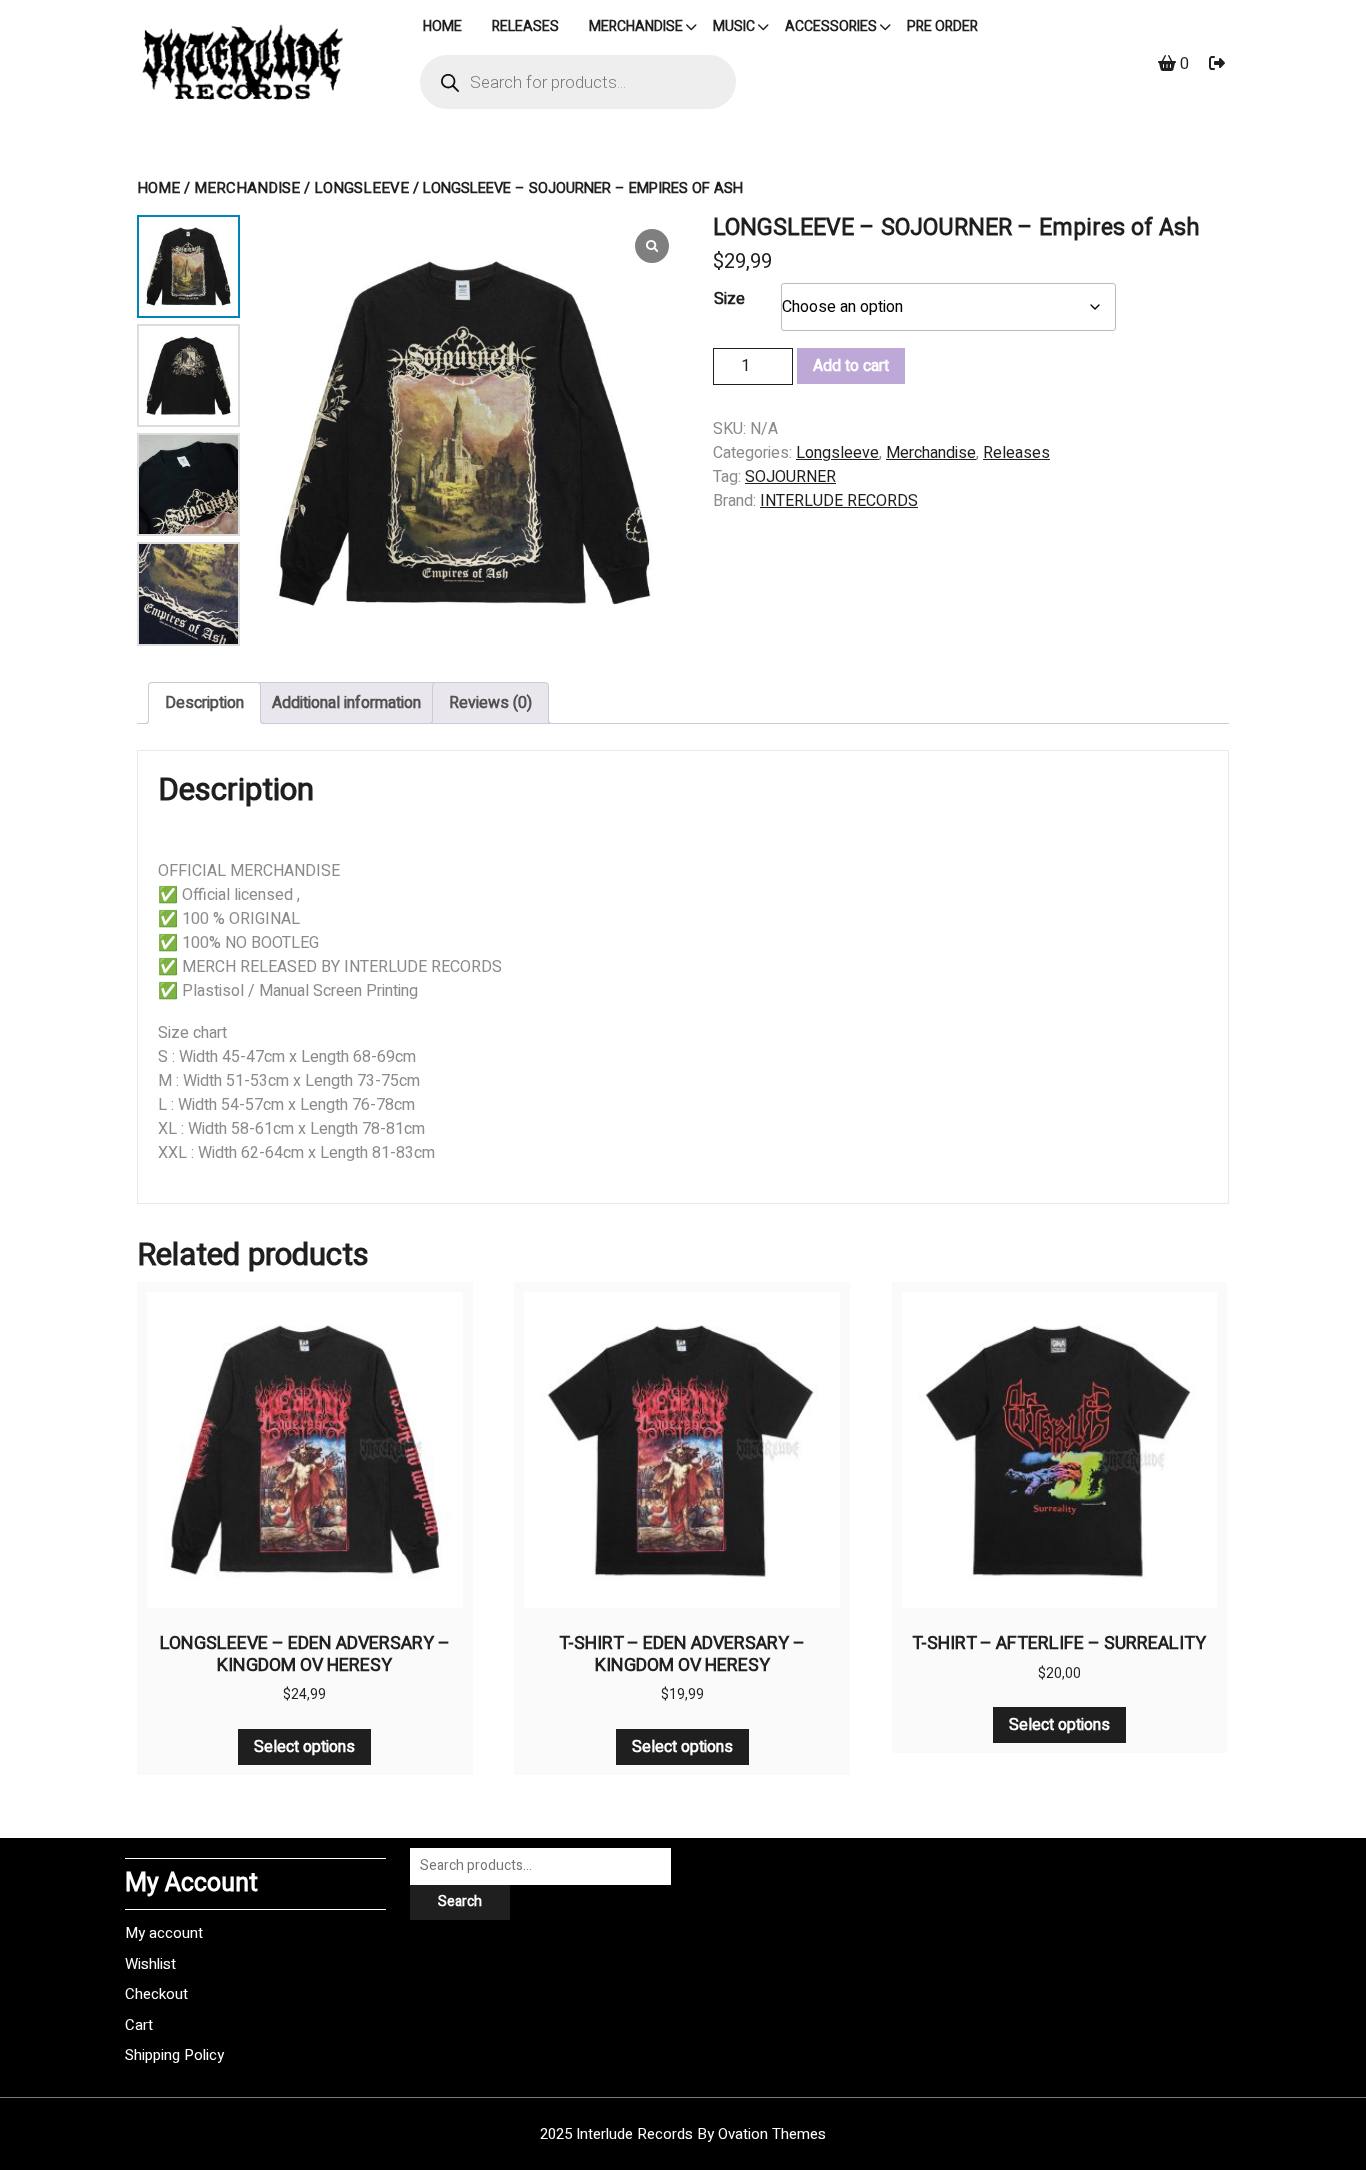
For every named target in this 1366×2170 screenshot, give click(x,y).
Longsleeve (361, 188)
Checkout (156, 1994)
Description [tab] (204, 703)
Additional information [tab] (346, 703)
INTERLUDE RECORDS (839, 501)
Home (158, 188)
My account (164, 1933)
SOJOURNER (790, 477)
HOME (442, 26)
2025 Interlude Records (683, 2134)
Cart (139, 2025)
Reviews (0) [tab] (490, 703)
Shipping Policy (174, 2055)
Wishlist (150, 1964)
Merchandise (636, 26)
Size (729, 299)
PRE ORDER (942, 26)
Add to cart (851, 366)
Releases (525, 26)
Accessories (831, 26)
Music (734, 26)
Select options (304, 1747)
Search (460, 1901)
